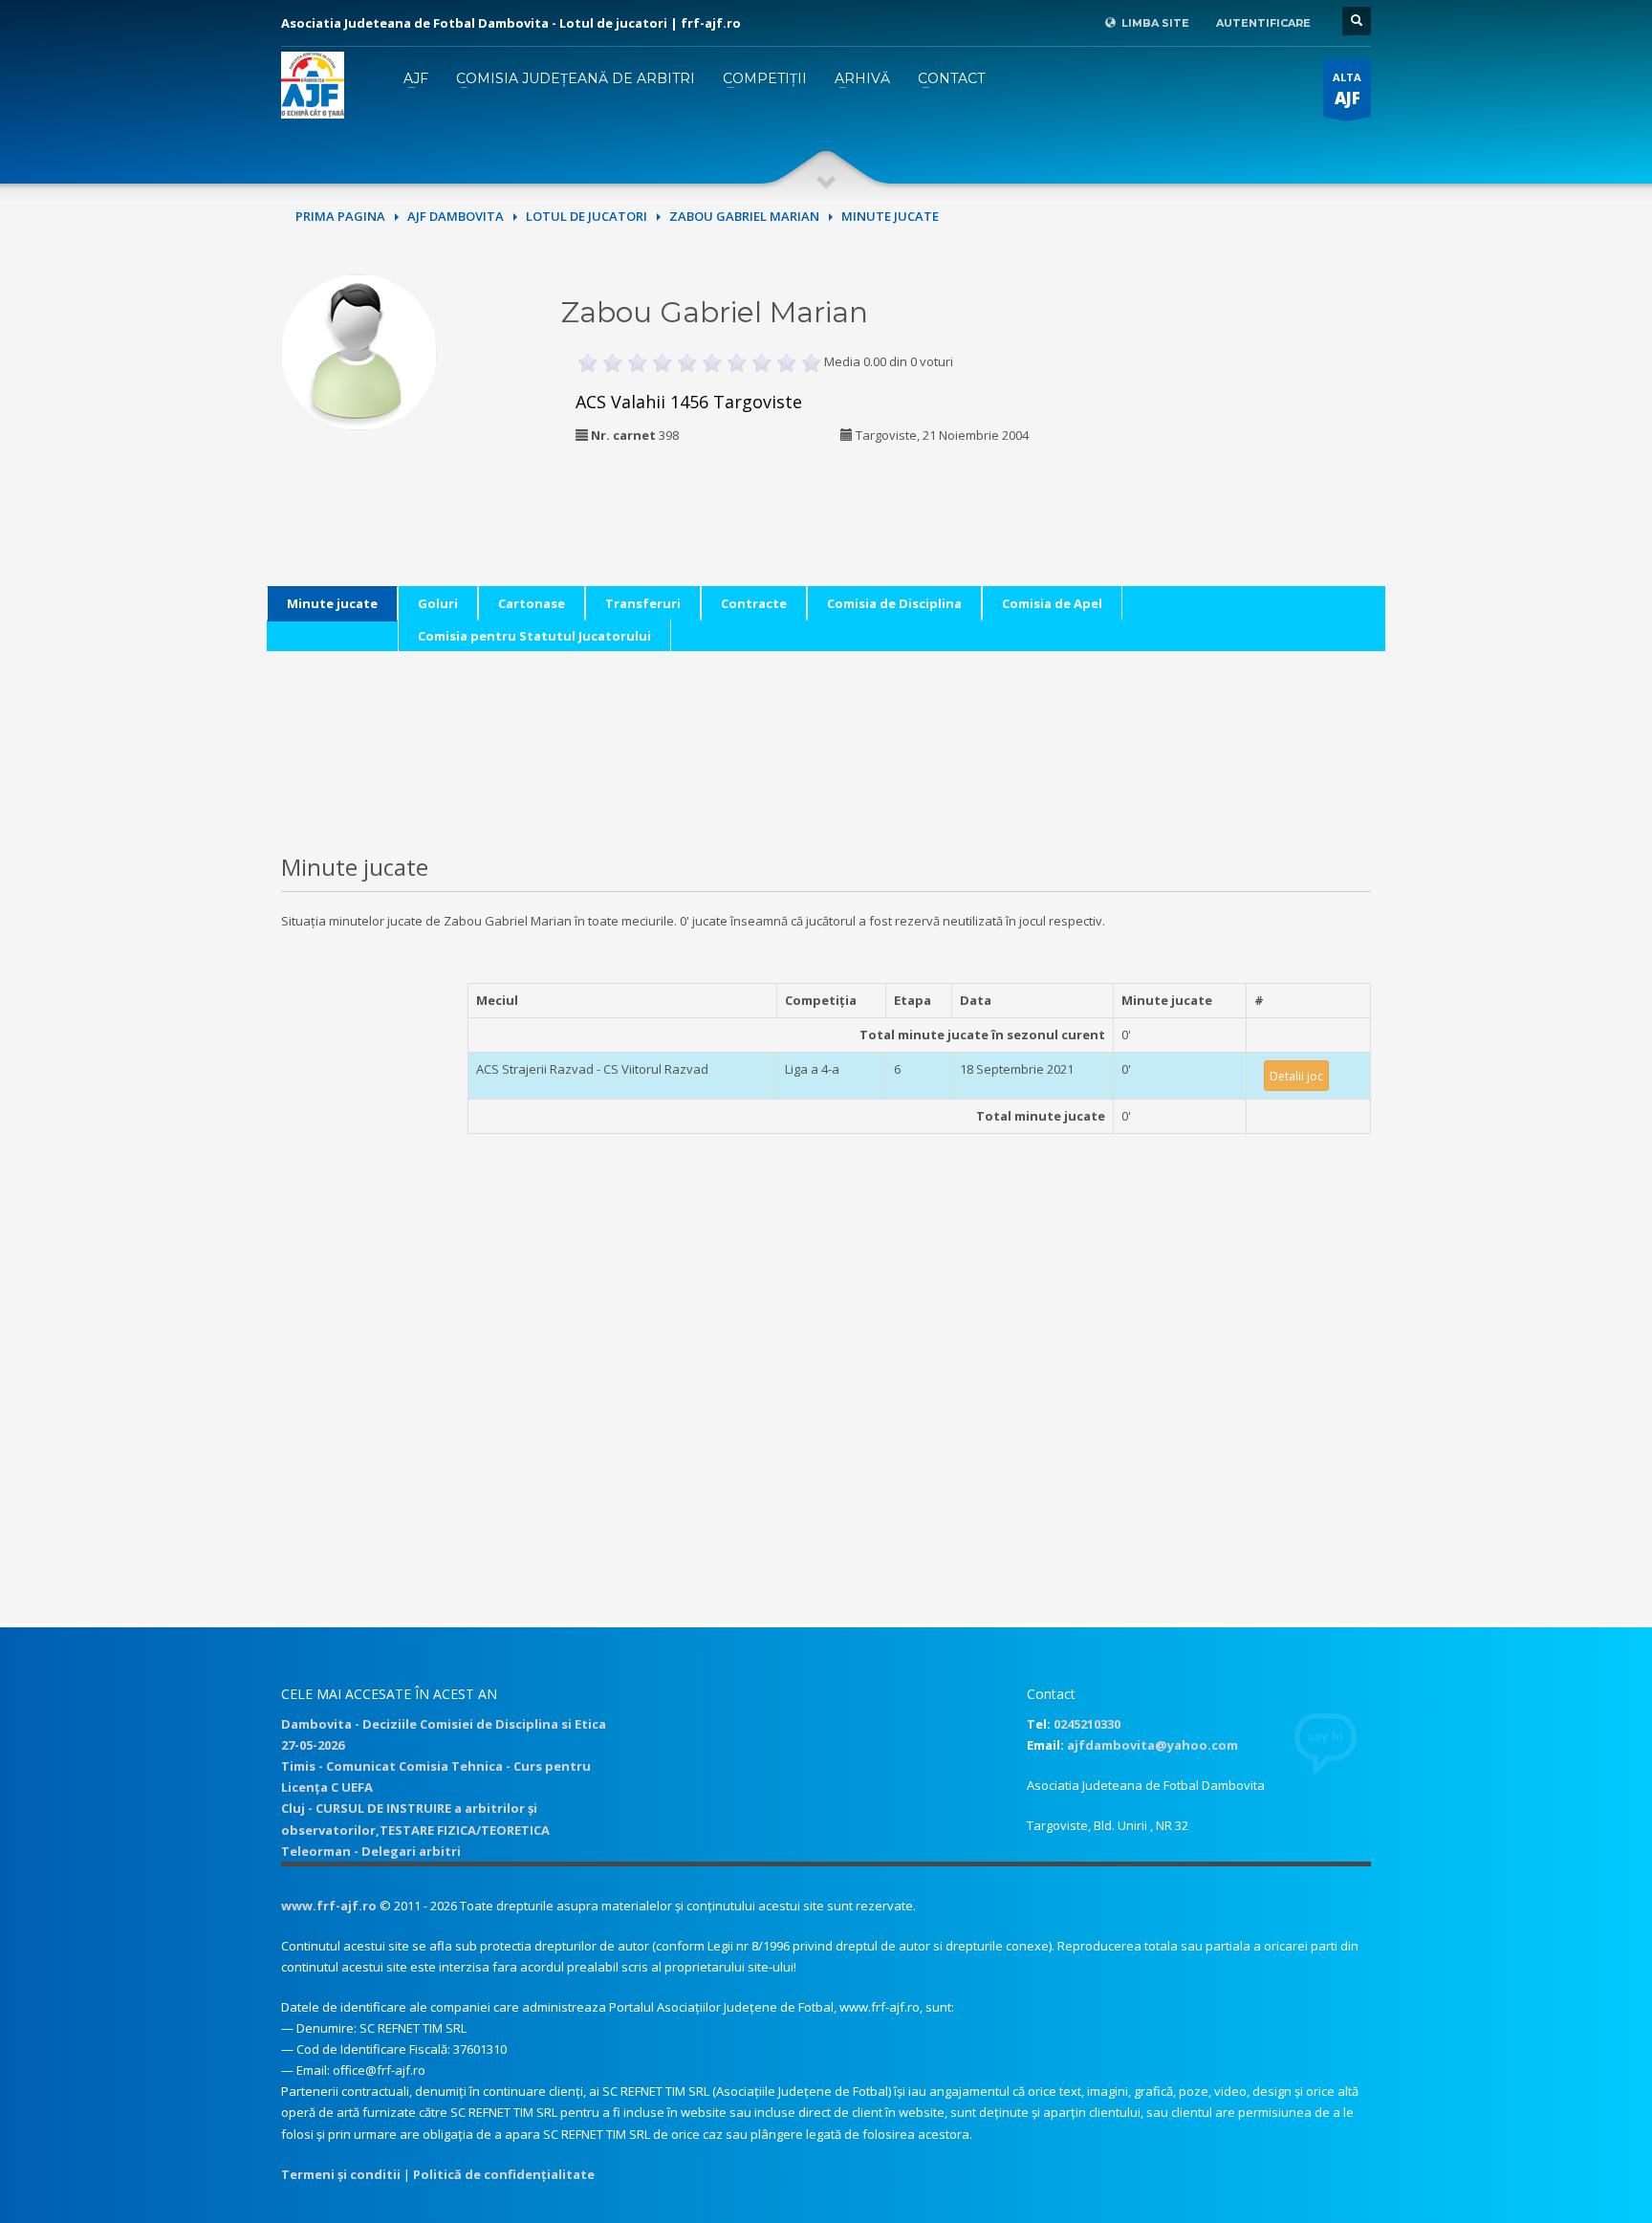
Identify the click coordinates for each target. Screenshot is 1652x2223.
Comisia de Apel (1052, 603)
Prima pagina (340, 216)
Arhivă (862, 78)
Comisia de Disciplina (894, 603)
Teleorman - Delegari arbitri (371, 1851)
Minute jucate (332, 603)
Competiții (765, 78)
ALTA (1347, 89)
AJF (416, 78)
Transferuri (643, 603)
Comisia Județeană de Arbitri (576, 78)
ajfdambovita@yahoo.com (1152, 1745)
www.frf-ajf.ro (329, 1906)
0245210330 (1087, 1724)
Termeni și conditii (341, 2174)
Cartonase (532, 603)
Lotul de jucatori (587, 216)
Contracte (754, 603)
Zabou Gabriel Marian (744, 216)
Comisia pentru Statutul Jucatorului (534, 636)
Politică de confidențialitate (504, 2174)
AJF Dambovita (456, 216)
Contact (951, 78)
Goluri (438, 603)
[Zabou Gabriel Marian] (359, 350)
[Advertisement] (1240, 394)
